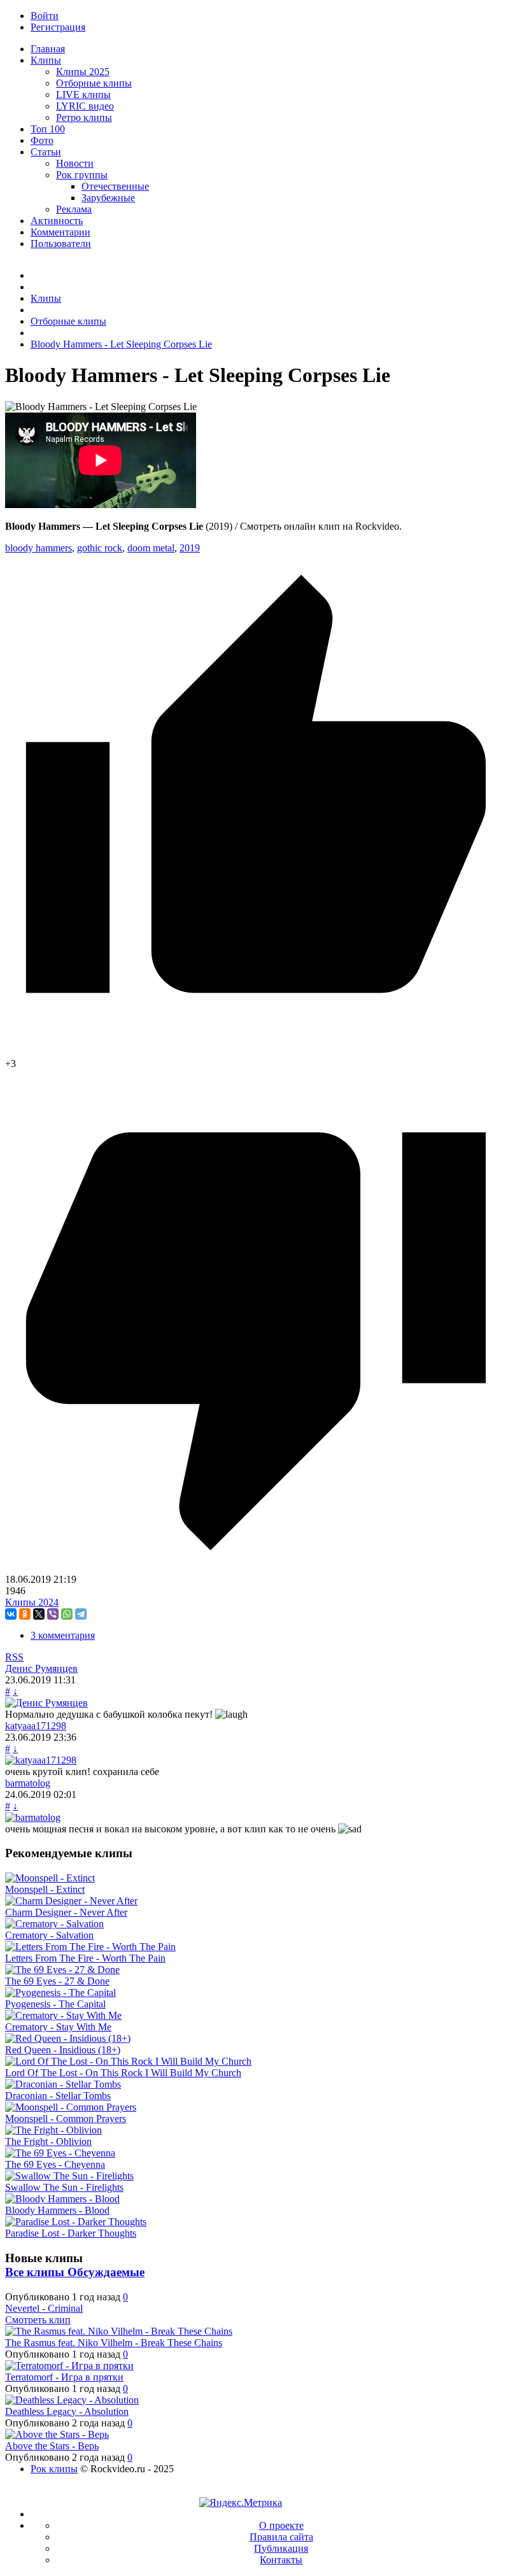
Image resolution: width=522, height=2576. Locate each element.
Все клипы (36, 2272)
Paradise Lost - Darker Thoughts (71, 2233)
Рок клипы (54, 2469)
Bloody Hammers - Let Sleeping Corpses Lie (121, 344)
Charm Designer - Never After (66, 1912)
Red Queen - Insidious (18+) (63, 2050)
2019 (190, 548)
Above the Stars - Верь (52, 2446)
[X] (39, 1614)
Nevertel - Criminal (44, 2308)
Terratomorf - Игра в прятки (64, 2377)
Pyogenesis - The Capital (55, 2004)
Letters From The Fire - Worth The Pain (85, 1958)
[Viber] (53, 1614)
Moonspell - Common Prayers (66, 2119)
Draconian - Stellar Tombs (58, 2096)
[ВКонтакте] (11, 1614)
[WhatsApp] (67, 1614)
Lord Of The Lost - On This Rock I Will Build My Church (123, 2073)
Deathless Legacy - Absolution (67, 2411)
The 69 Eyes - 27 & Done (57, 1981)
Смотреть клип (38, 2320)
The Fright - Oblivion (48, 2141)
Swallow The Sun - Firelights (64, 2187)
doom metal (151, 548)
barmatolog (28, 1783)
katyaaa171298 (36, 1726)
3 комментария (63, 1635)
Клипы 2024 (32, 1602)
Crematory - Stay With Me (58, 2027)
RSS (14, 1657)
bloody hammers (39, 548)
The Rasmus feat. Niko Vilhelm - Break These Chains (114, 2343)
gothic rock (100, 548)
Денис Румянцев (41, 1668)
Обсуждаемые (106, 2272)
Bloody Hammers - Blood (57, 2210)
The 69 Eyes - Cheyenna (55, 2164)
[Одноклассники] (25, 1614)
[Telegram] (81, 1614)
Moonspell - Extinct (45, 1889)
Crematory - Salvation (49, 1935)
